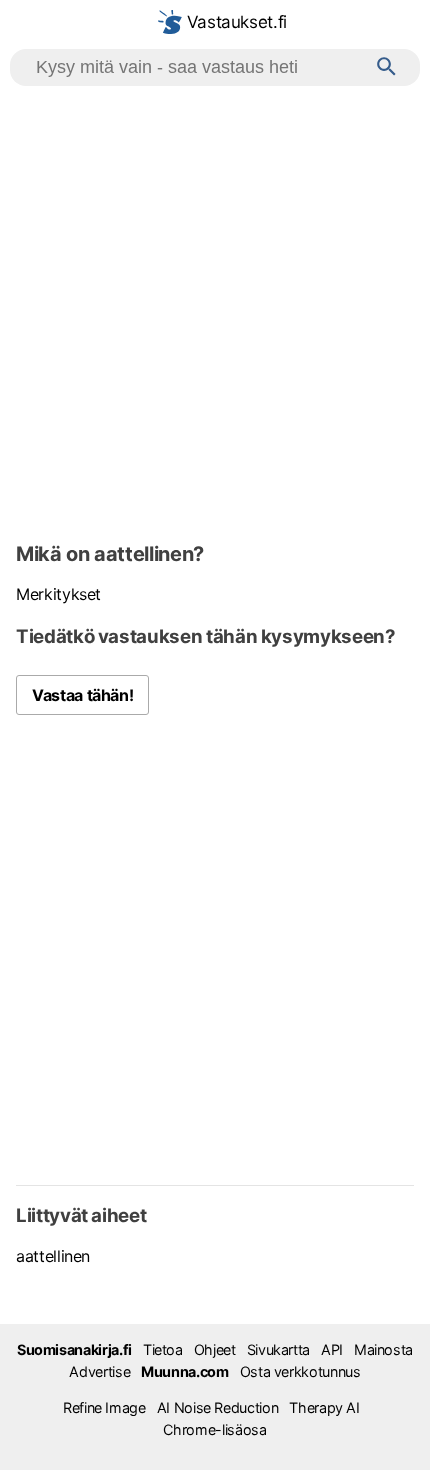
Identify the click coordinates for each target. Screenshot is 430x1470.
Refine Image (104, 1407)
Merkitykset (58, 594)
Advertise (99, 1371)
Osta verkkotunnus (300, 1371)
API (332, 1349)
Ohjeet (215, 1349)
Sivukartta (278, 1349)
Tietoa (163, 1349)
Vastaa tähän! (82, 695)
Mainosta (383, 1349)
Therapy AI (324, 1407)
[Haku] (386, 67)
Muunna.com (184, 1371)
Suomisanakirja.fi (74, 1349)
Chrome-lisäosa (214, 1429)
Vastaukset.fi (234, 22)
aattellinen (53, 1256)
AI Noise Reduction (218, 1407)
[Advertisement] (215, 311)
